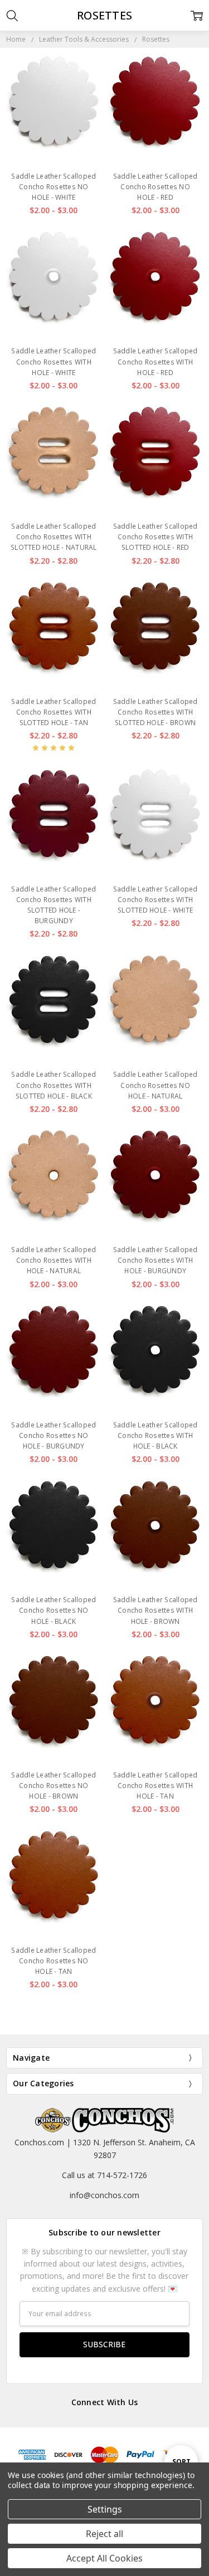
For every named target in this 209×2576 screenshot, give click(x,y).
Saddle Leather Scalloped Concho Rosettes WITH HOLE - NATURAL (54, 1260)
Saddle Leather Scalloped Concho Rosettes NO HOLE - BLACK (54, 1610)
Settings (105, 2509)
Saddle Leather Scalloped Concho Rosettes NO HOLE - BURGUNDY (54, 1435)
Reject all (104, 2534)
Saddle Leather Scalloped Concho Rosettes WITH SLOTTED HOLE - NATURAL (54, 537)
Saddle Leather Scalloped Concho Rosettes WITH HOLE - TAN (155, 1786)
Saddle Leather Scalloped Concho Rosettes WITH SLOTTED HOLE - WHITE (155, 900)
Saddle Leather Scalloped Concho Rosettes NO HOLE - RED (155, 187)
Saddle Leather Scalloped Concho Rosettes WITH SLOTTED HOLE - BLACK (54, 1085)
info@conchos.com (104, 2195)
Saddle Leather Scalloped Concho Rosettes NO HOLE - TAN (54, 1961)
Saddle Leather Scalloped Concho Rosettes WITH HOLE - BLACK (155, 1435)
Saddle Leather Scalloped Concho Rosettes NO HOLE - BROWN (54, 1786)
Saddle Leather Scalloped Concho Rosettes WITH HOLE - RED (155, 361)
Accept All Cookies (104, 2558)
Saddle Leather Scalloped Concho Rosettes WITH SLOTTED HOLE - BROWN (155, 712)
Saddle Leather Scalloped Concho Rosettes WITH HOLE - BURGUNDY (155, 1260)
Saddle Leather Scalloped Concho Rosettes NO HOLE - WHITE (54, 187)
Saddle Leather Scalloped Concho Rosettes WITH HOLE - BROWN (155, 1610)
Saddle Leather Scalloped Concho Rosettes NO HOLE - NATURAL (155, 1085)
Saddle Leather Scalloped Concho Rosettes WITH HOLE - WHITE (54, 361)
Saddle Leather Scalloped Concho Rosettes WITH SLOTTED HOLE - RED (155, 537)
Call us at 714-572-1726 (104, 2175)
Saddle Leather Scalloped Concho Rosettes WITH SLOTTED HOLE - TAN (54, 712)
